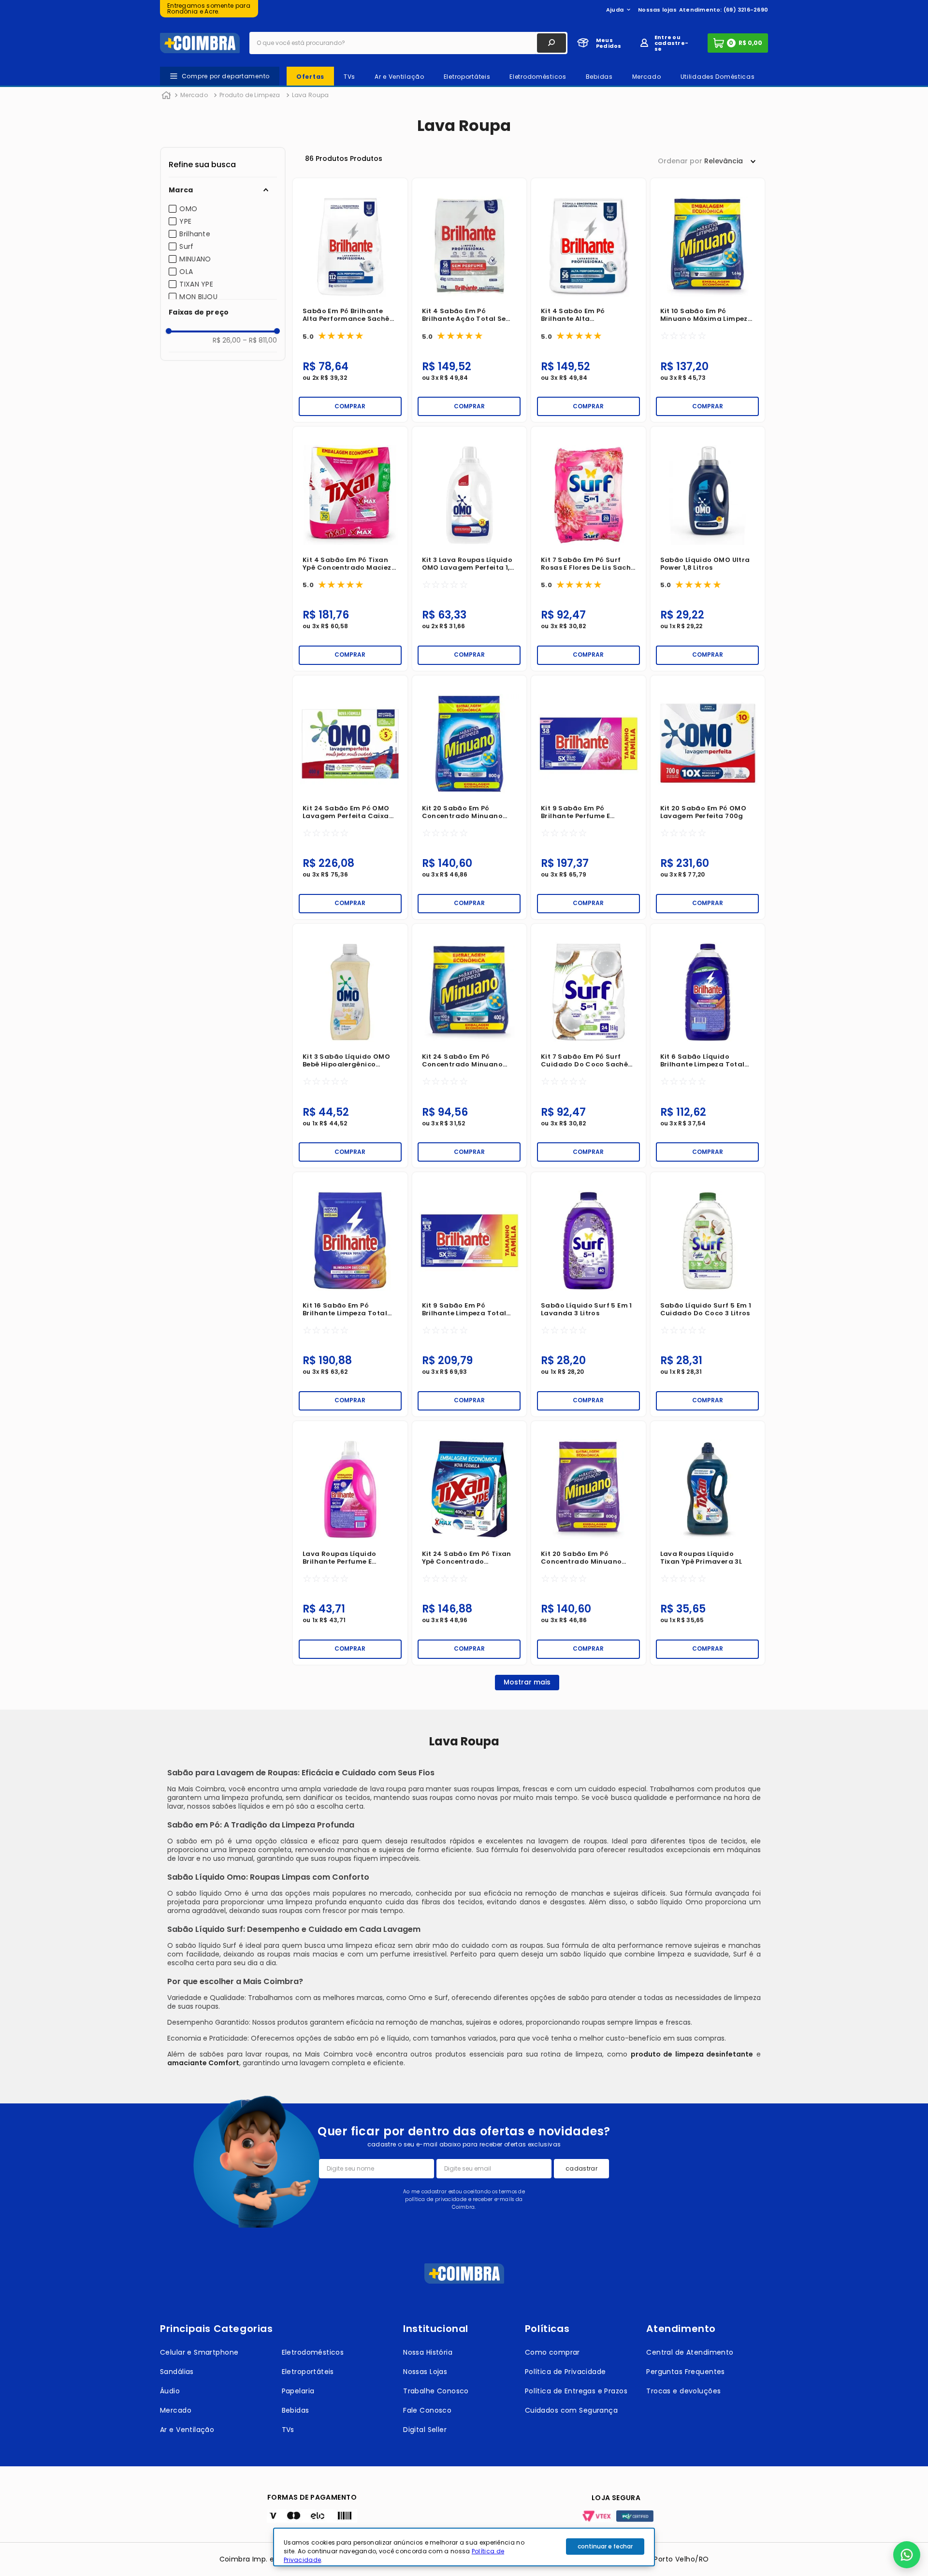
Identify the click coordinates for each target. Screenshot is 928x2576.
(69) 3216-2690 (746, 10)
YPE (185, 221)
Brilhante (195, 234)
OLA (186, 272)
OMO (188, 209)
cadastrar (581, 2168)
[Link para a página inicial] (166, 96)
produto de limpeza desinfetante (692, 2054)
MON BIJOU (198, 297)
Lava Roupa (311, 95)
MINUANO (195, 259)
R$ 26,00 (227, 340)
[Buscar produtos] (551, 43)
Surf (186, 246)
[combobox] (408, 43)
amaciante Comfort (203, 2063)
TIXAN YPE (196, 284)
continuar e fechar (605, 2546)
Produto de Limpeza (250, 95)
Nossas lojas (657, 10)
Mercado (194, 95)
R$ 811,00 (260, 340)
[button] (223, 190)
